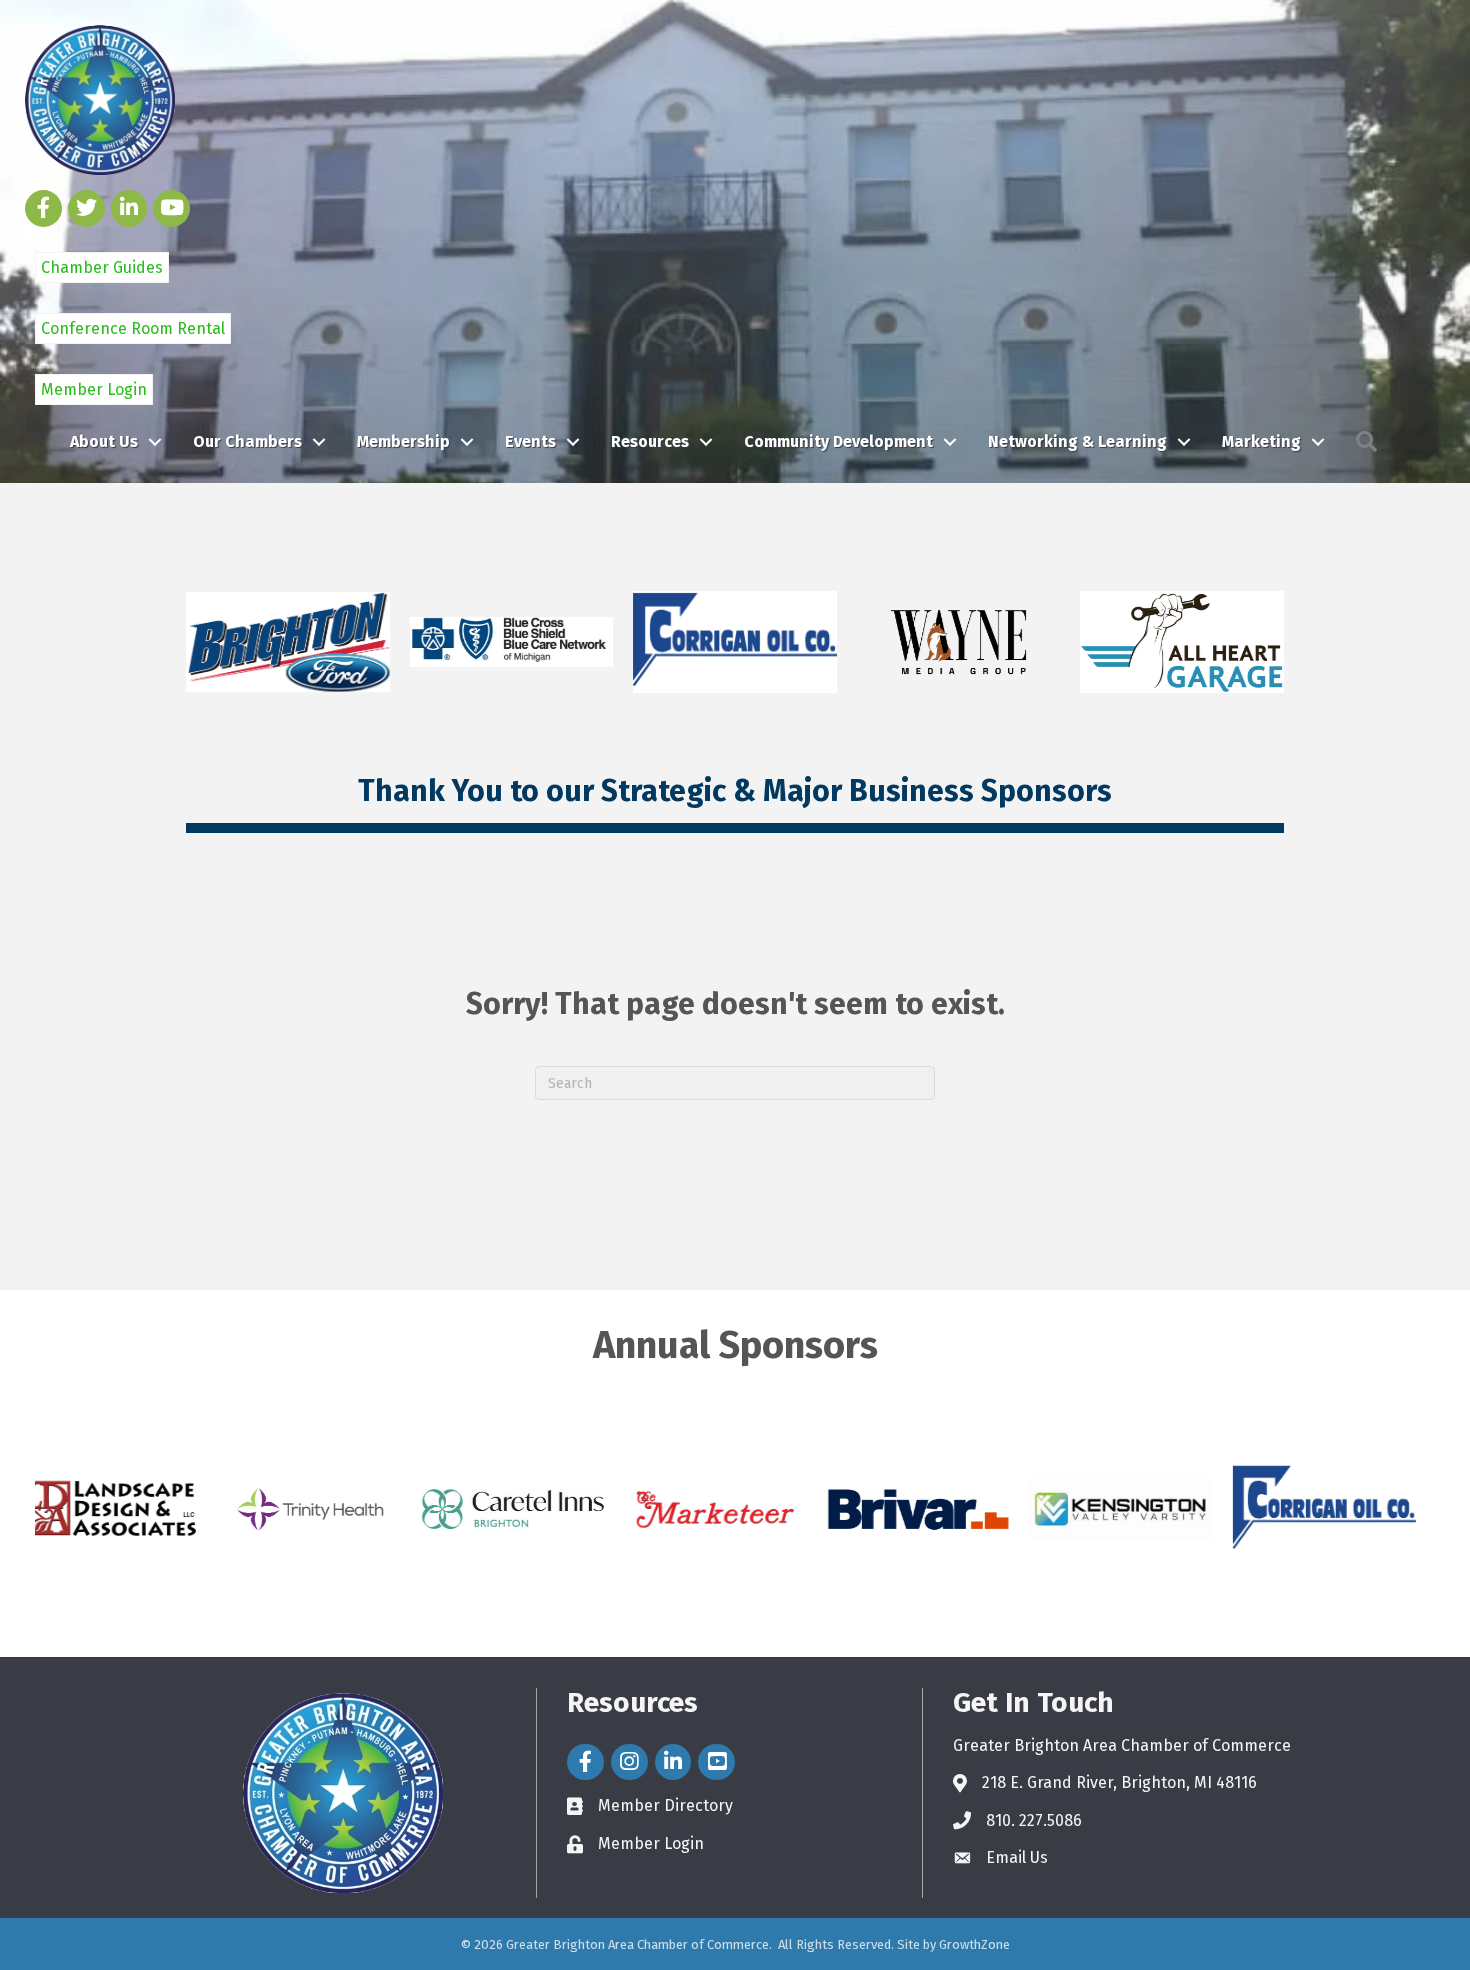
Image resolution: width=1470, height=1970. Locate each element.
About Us (104, 441)
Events (530, 441)
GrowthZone (974, 1944)
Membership (403, 441)
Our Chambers (247, 441)
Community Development (838, 441)
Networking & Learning (1077, 441)
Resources (650, 441)
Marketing (1261, 441)
